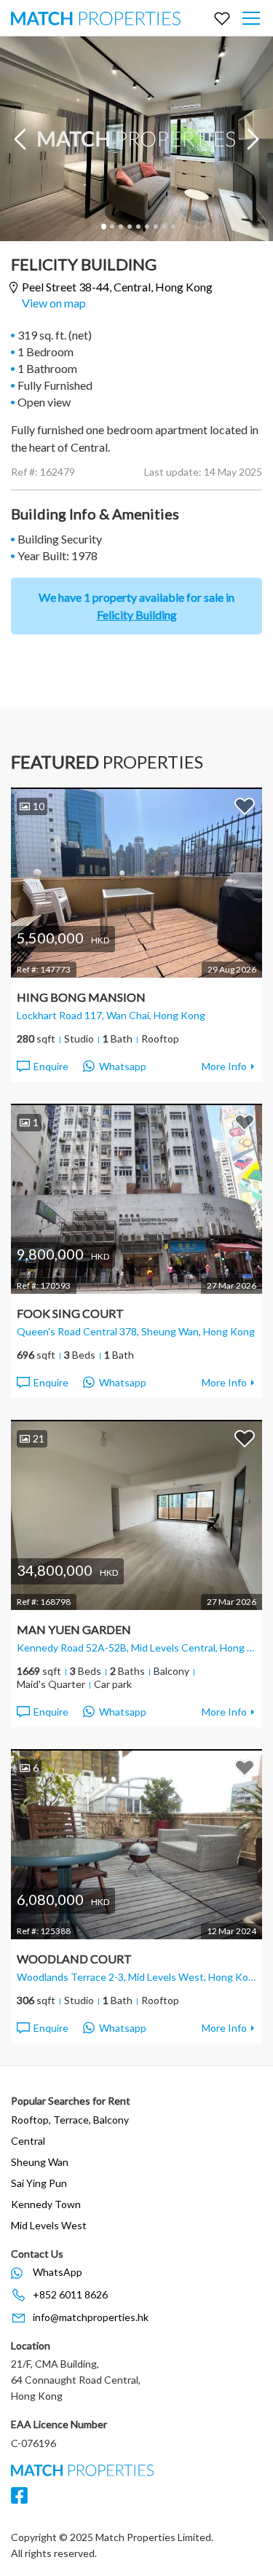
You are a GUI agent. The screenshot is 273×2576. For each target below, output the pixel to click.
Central (28, 2141)
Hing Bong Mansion (81, 997)
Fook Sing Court (70, 1313)
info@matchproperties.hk (91, 2317)
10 (39, 806)
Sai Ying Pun (39, 2183)
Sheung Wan (40, 2162)
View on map (54, 303)
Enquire (51, 1066)
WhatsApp (58, 2272)
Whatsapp (123, 1066)
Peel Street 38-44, (117, 287)
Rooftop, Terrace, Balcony (70, 2120)
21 (39, 1438)
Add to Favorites (245, 806)
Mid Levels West (49, 2225)
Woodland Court (74, 1959)
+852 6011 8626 (70, 2294)
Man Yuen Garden (74, 1629)
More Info (224, 1066)
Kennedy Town (46, 2204)
